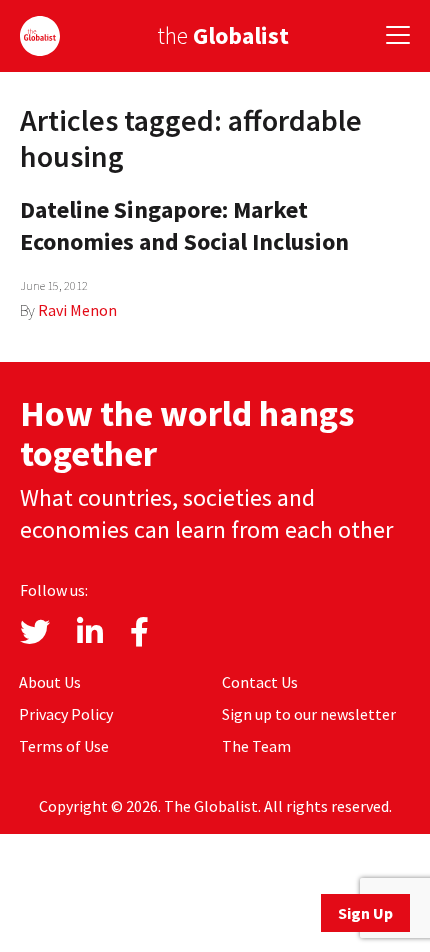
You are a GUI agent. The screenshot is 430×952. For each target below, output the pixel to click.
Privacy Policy (66, 714)
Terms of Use (64, 746)
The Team (256, 746)
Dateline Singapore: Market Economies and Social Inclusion (184, 225)
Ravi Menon (77, 310)
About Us (50, 682)
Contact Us (260, 682)
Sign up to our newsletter (309, 714)
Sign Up (365, 913)
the (223, 35)
